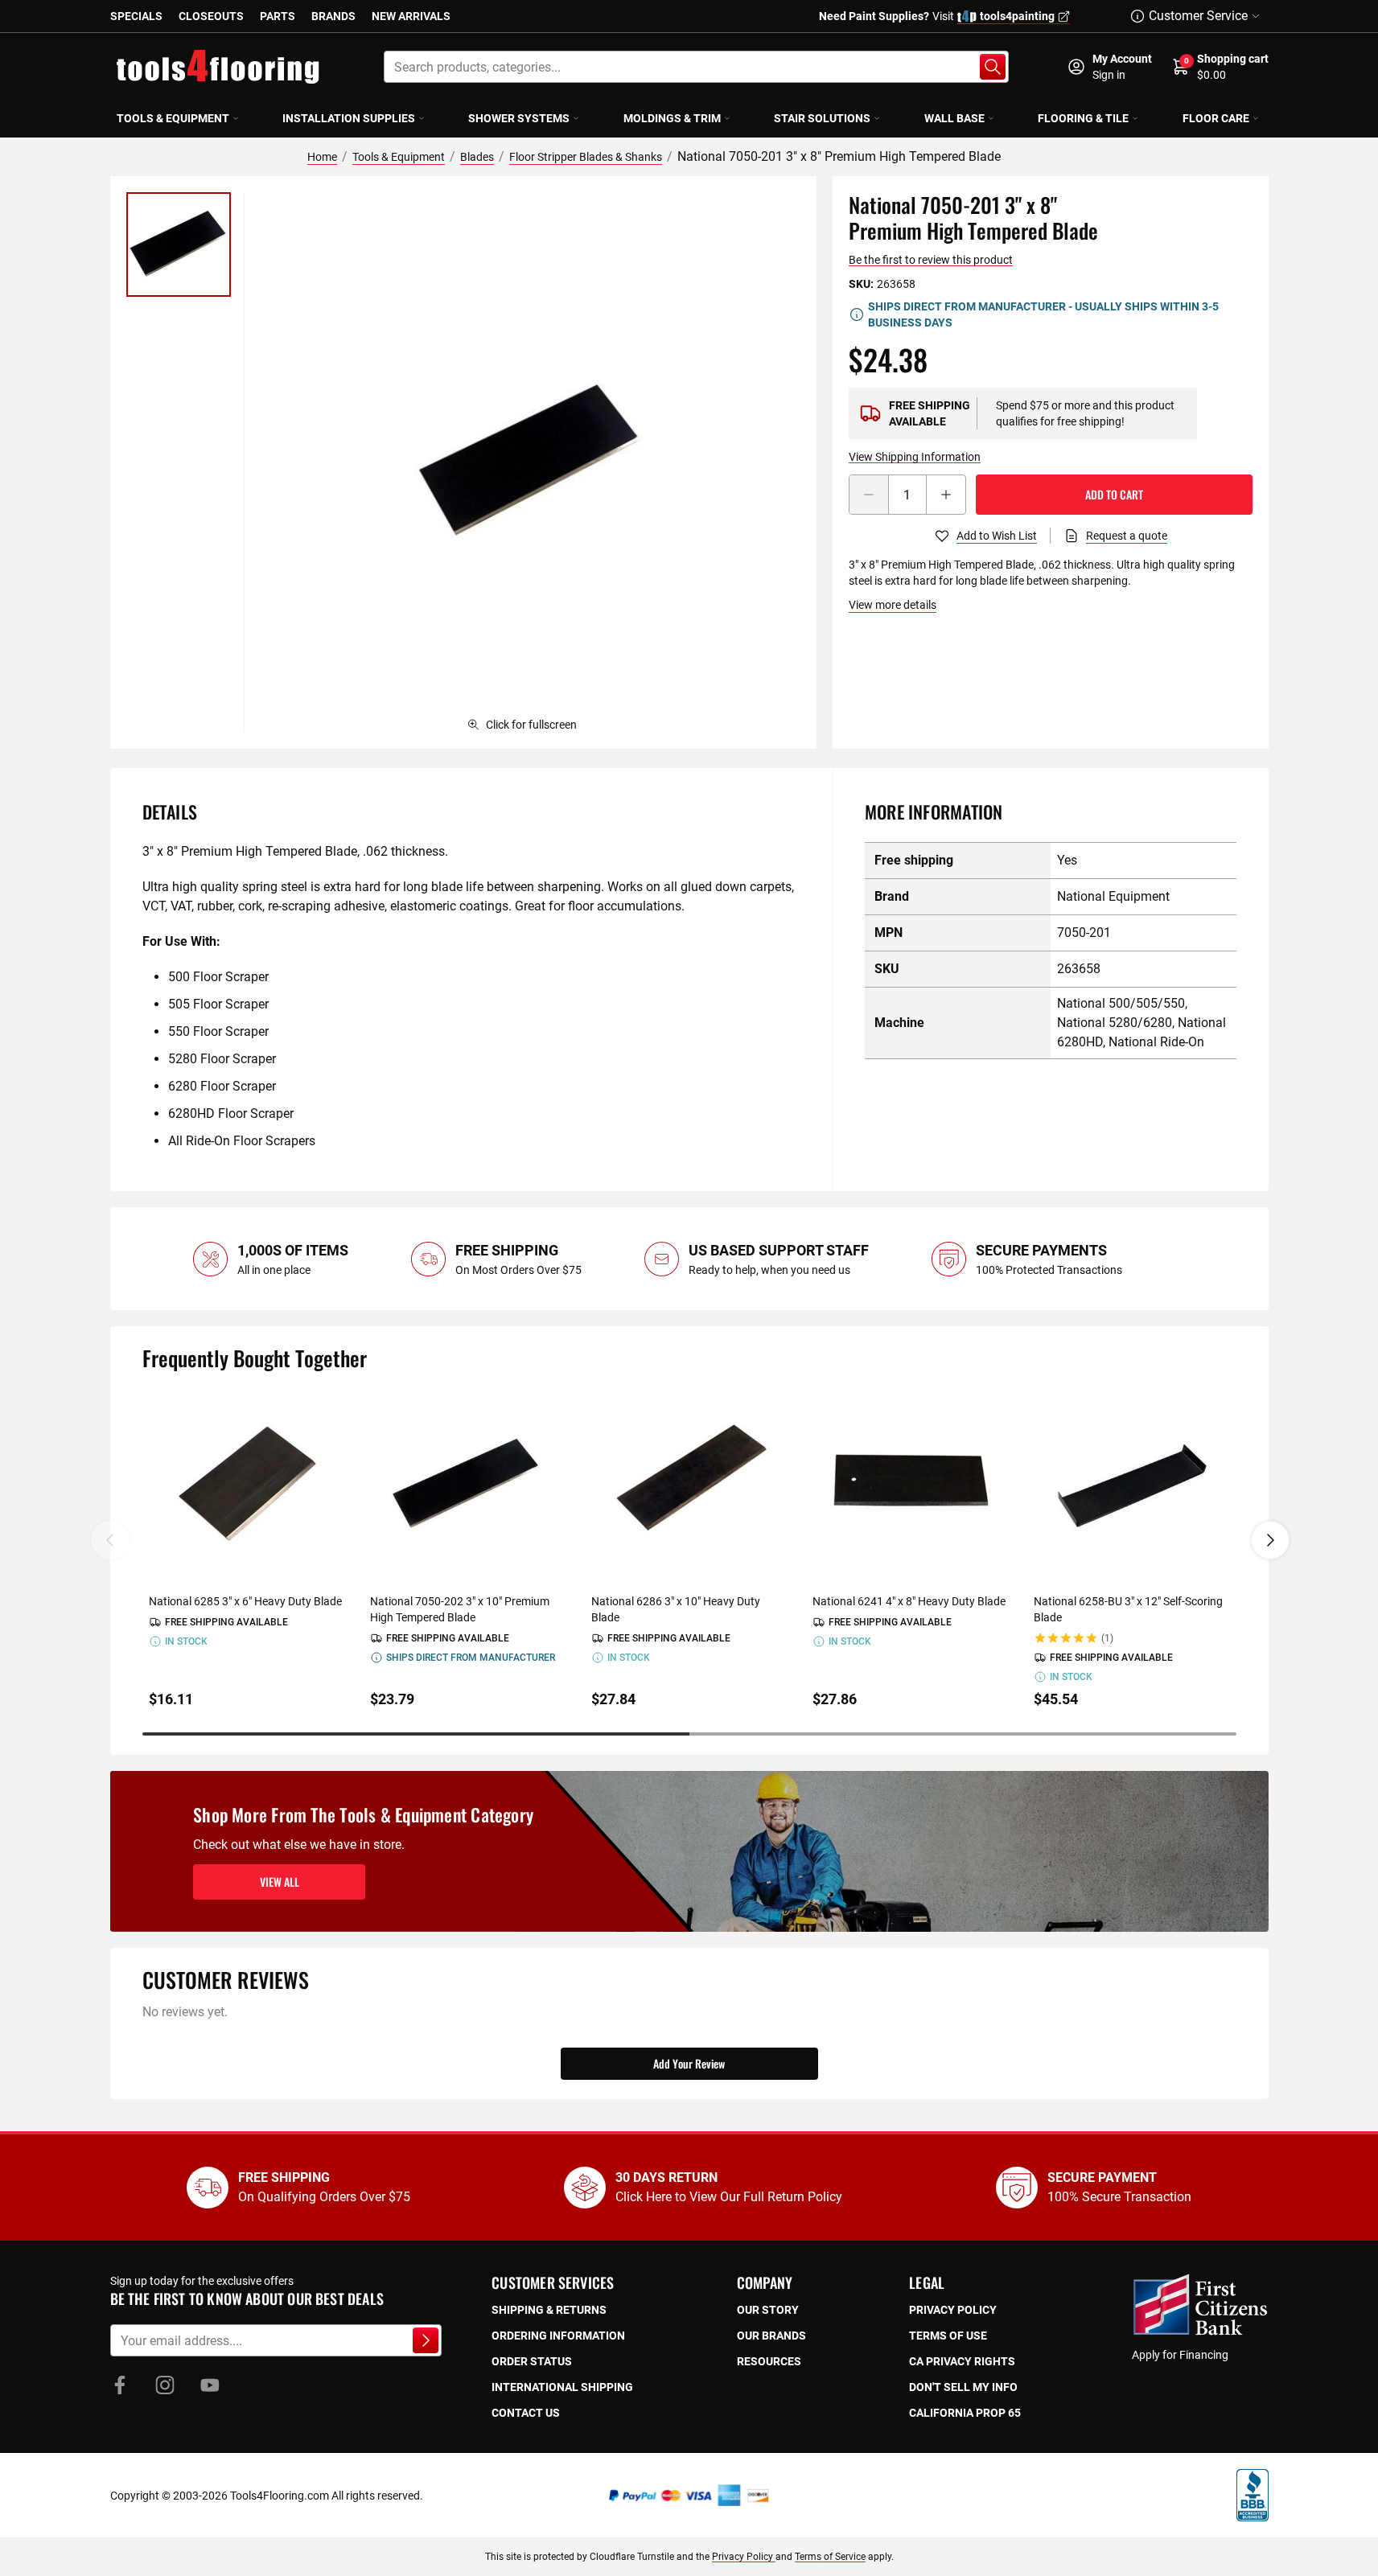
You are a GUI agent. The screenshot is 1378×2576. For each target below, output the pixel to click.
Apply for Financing (1180, 2355)
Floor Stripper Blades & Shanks (586, 157)
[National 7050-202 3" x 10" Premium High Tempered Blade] (468, 1485)
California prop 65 (965, 2413)
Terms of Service (830, 2557)
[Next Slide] (1270, 1540)
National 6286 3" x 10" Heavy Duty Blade (676, 1609)
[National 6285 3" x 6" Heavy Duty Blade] (247, 1485)
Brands (333, 16)
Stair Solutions (822, 118)
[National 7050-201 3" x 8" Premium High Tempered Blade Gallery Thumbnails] (179, 244)
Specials (136, 16)
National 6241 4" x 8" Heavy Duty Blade (909, 1601)
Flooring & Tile (1083, 118)
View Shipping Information (915, 457)
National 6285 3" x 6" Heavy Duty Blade (245, 1601)
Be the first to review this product (931, 260)
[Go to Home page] (218, 67)
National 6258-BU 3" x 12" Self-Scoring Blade (1128, 1609)
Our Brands (771, 2336)
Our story (768, 2310)
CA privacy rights (962, 2361)
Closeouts (211, 16)
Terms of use (948, 2336)
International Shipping (562, 2387)
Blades (477, 157)
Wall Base (954, 118)
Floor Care (1216, 118)
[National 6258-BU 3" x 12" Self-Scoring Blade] (1131, 1485)
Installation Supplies (349, 118)
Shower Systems (519, 118)
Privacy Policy (744, 2557)
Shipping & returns (549, 2310)
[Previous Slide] (110, 1540)
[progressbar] (689, 1734)
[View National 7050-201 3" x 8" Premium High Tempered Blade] (179, 244)
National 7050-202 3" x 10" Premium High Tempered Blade (460, 1609)
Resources (769, 2361)
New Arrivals (411, 16)
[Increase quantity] (946, 495)
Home (322, 157)
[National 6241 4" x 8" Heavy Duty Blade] (910, 1485)
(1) (1107, 1638)
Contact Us (526, 2413)
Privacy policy (953, 2310)
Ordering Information (558, 2336)
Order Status (532, 2361)
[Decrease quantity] (869, 495)
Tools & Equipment (173, 118)
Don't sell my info (963, 2387)
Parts (278, 16)
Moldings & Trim (672, 118)
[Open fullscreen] (530, 462)
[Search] (993, 67)
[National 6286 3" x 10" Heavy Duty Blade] (689, 1485)
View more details (893, 605)
